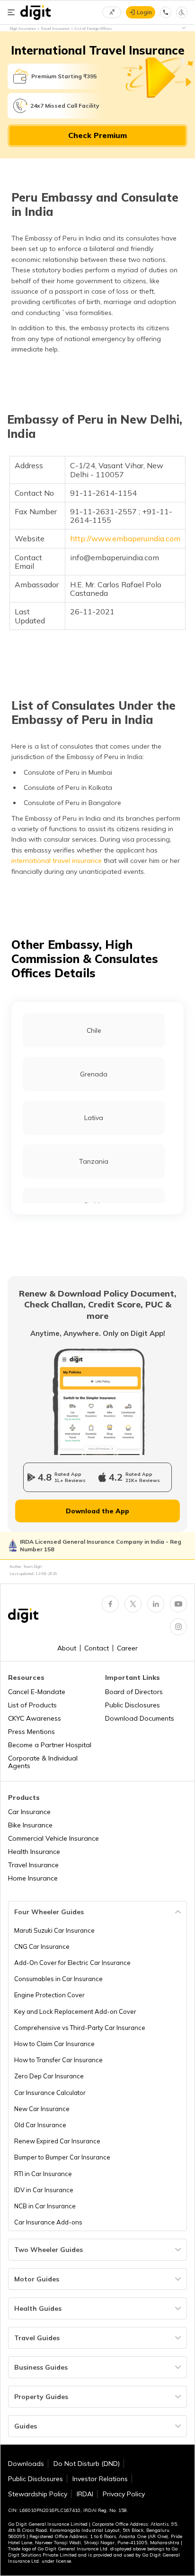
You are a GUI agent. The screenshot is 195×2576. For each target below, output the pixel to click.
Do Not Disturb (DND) (87, 2464)
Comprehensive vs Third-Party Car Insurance (80, 2028)
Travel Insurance (33, 1865)
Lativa (94, 1118)
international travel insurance (57, 861)
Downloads (26, 2464)
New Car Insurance (42, 2109)
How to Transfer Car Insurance (58, 2060)
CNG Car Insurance (42, 1946)
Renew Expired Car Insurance (57, 2141)
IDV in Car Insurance (44, 2190)
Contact (97, 1648)
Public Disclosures (133, 1705)
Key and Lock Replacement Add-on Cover (75, 2011)
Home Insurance (33, 1878)
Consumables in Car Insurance (58, 1979)
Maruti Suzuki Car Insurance (54, 1930)
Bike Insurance (30, 1825)
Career (127, 1648)
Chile (94, 1030)
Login (144, 12)
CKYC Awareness (35, 1718)
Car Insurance (29, 1812)
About (67, 1648)
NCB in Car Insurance (45, 2206)
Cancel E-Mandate (37, 1692)
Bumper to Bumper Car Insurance (62, 2157)
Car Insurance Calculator (50, 2093)
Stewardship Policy (38, 2494)
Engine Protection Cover (49, 1995)
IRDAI (85, 2494)
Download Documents (140, 1718)
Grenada (94, 1074)
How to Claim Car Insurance (54, 2044)
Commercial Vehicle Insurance (53, 1838)
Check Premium (97, 135)
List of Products (32, 1705)
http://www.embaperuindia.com (125, 538)
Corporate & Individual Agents (43, 1762)
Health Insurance (34, 1852)
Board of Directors (134, 1692)
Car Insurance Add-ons (48, 2222)
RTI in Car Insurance (43, 2174)
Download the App (97, 1511)
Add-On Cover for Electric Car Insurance (72, 1963)
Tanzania (94, 1161)
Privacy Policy (124, 2494)
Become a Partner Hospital (50, 1745)
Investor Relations (100, 2479)
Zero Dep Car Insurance (49, 2076)
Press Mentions (31, 1732)
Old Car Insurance (40, 2125)
